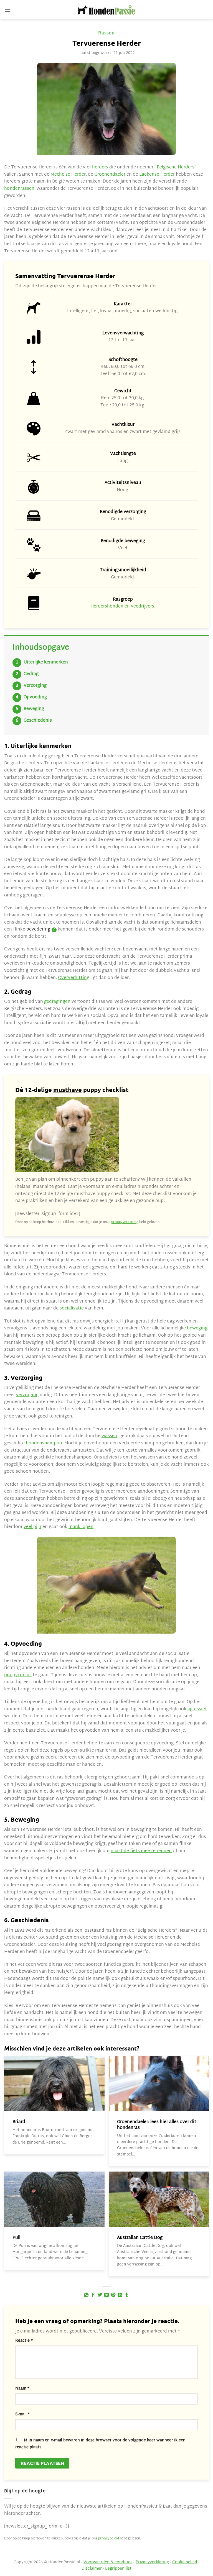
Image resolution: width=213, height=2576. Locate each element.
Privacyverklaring (152, 2562)
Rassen (106, 33)
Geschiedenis (38, 721)
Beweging (34, 709)
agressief (197, 1709)
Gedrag (31, 674)
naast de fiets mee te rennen (141, 1851)
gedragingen (57, 1002)
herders (100, 167)
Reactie (24, 2341)
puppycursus (18, 1675)
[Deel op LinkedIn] (120, 2295)
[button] (7, 10)
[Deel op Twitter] (100, 2295)
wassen (109, 1436)
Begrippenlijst (118, 2569)
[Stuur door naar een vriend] (106, 2295)
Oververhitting (74, 978)
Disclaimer (92, 2569)
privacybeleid (109, 2539)
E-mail (22, 2414)
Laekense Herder (157, 175)
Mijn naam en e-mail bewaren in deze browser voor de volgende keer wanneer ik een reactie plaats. (100, 2444)
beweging (197, 1328)
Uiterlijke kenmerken (46, 662)
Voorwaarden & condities (108, 2562)
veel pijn (32, 1527)
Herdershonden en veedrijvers (122, 607)
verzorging (27, 1395)
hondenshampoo (44, 1443)
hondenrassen (19, 189)
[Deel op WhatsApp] (86, 2295)
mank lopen (81, 1527)
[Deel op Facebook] (93, 2295)
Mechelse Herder (68, 175)
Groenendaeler (110, 175)
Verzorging (35, 686)
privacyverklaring (125, 1222)
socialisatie (72, 1308)
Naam (22, 2389)
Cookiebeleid (185, 2562)
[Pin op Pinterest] (113, 2295)
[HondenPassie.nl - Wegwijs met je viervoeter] (106, 10)
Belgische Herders (176, 167)
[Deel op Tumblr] (127, 2295)
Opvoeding (35, 697)
